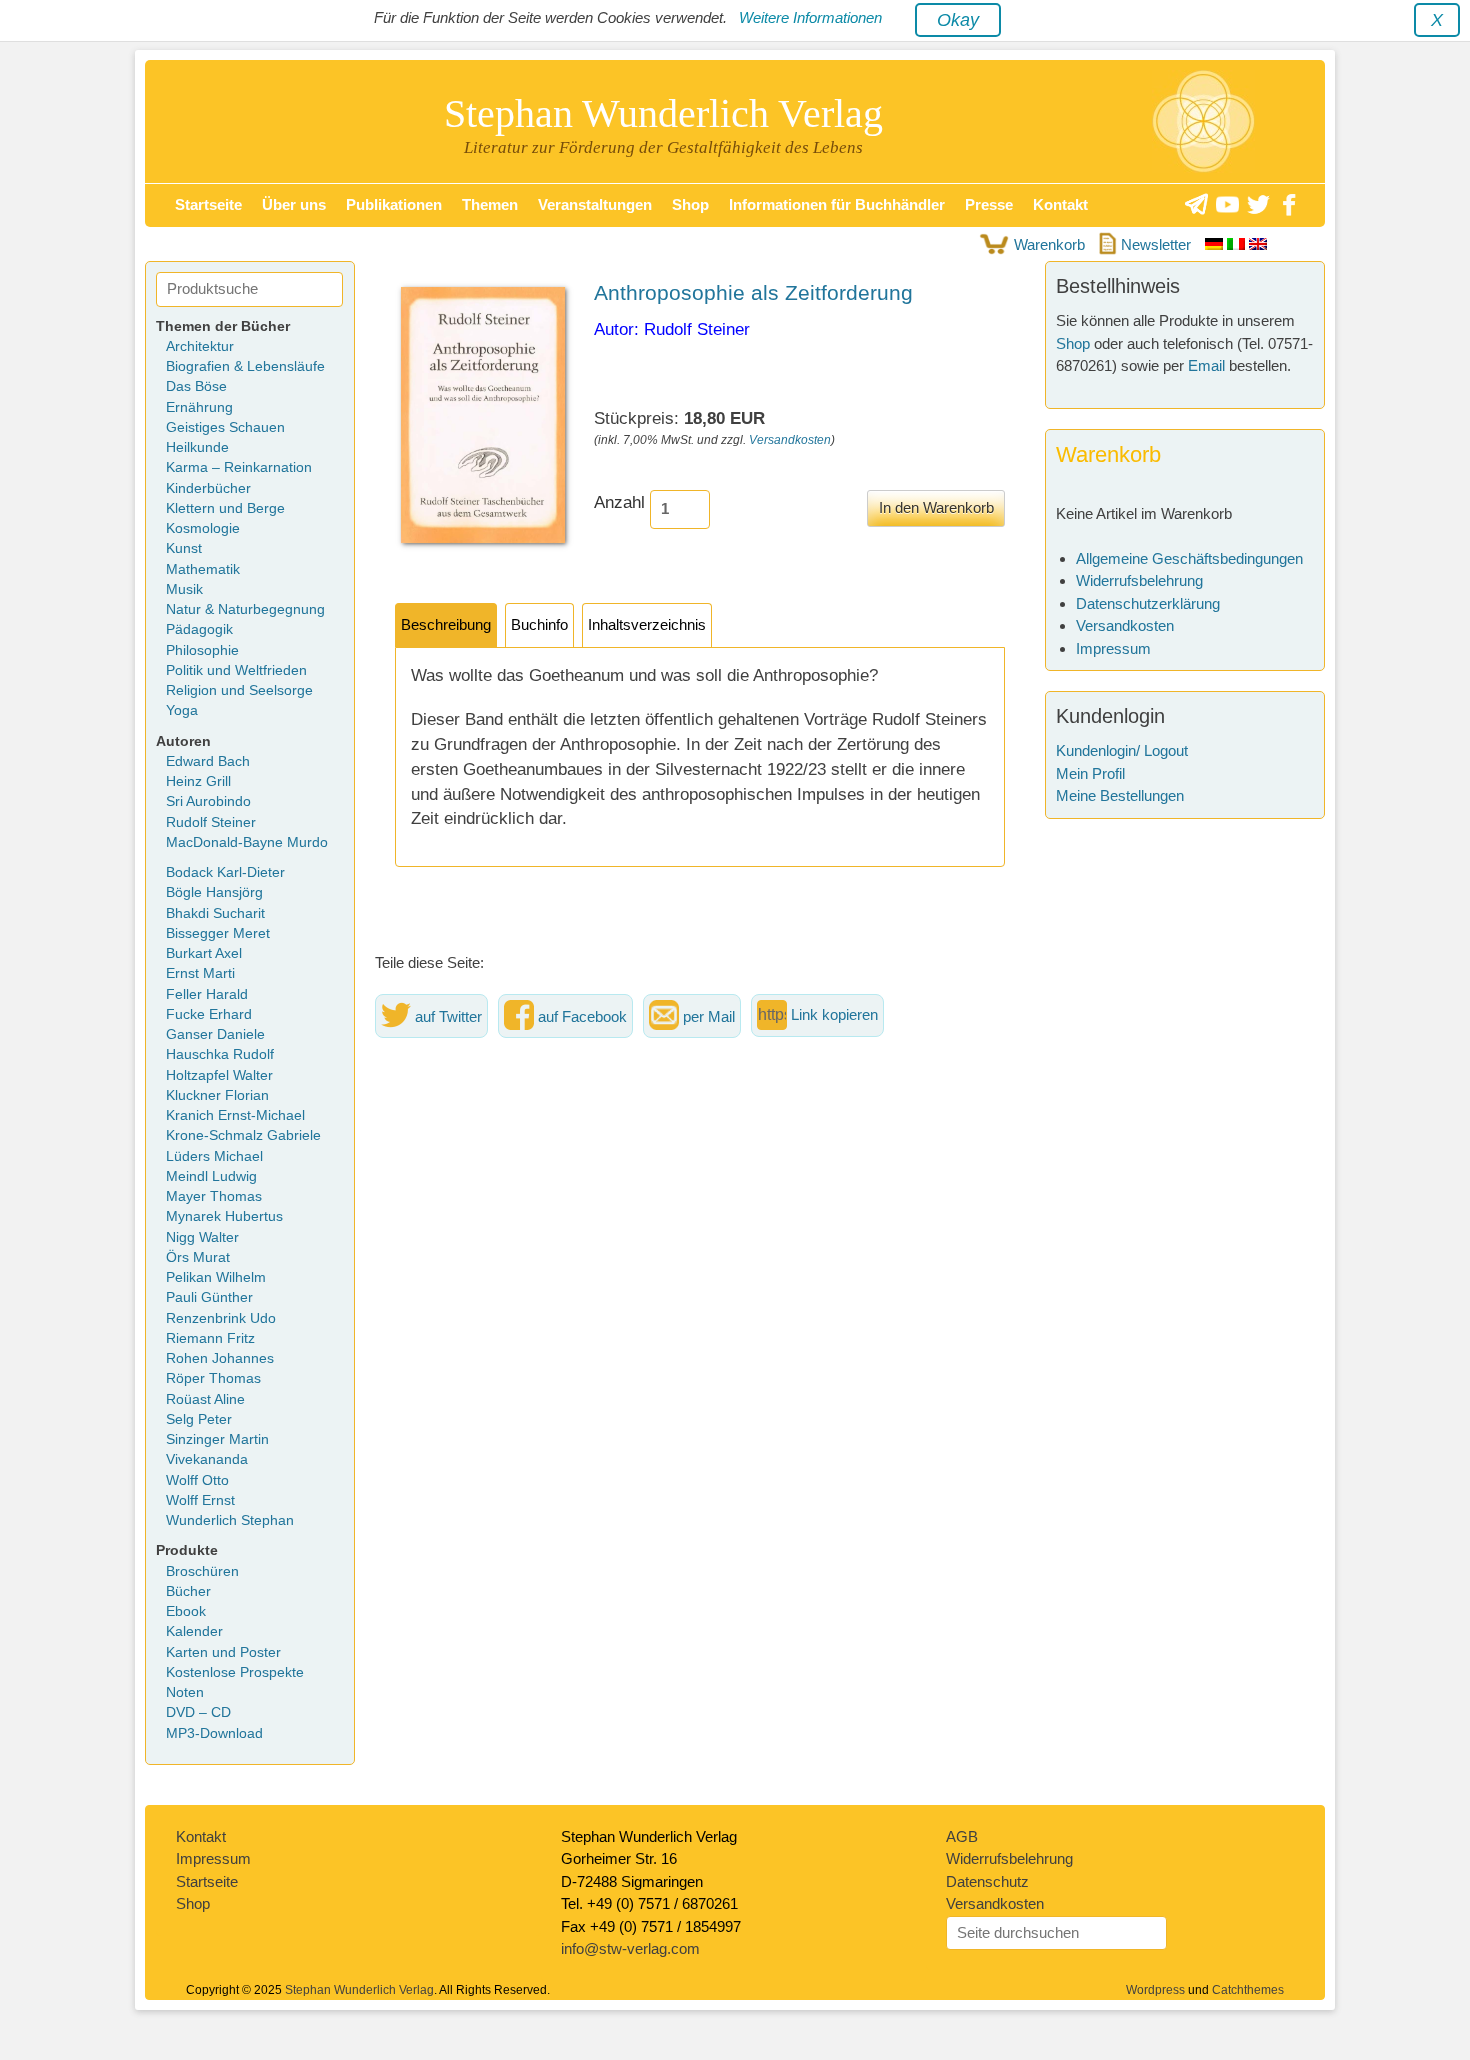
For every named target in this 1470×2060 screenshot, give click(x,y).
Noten (185, 1692)
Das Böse (196, 386)
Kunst (184, 548)
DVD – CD (198, 1712)
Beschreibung (446, 625)
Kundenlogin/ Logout (1122, 750)
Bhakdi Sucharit (215, 913)
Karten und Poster (223, 1652)
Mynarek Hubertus (224, 1216)
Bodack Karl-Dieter (225, 872)
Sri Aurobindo (208, 801)
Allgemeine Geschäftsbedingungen (1189, 558)
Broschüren (202, 1571)
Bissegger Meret (218, 933)
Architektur (200, 346)
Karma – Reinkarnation (239, 467)
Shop (690, 204)
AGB (962, 1836)
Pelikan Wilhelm (216, 1277)
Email (1206, 365)
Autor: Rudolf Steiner (672, 329)
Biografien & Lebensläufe (245, 366)
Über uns (294, 204)
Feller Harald (207, 994)
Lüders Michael (214, 1156)
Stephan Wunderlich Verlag (663, 113)
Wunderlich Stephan (230, 1520)
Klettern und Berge (225, 508)
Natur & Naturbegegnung (245, 609)
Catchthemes (1248, 1990)
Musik (184, 589)
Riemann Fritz (210, 1338)
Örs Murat (198, 1257)
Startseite (208, 204)
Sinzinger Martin (217, 1439)
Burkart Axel (204, 953)
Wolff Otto (197, 1480)
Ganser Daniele (215, 1034)
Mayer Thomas (214, 1196)
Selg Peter (199, 1419)
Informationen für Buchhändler (837, 204)
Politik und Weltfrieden (236, 670)
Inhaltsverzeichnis (647, 625)
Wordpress (1155, 1990)
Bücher (188, 1591)
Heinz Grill (198, 781)
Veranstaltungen (595, 204)
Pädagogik (199, 629)
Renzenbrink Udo (221, 1318)
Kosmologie (203, 528)
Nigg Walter (202, 1237)
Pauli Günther (209, 1297)
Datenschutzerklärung (1148, 603)
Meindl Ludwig (211, 1176)
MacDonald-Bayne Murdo (247, 842)
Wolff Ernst (200, 1500)
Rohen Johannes (220, 1358)
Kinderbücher (208, 488)
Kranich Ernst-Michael (235, 1115)
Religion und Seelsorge (239, 690)
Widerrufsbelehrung (1139, 580)
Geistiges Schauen (225, 427)
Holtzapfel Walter (219, 1075)
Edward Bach (208, 761)
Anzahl (619, 502)
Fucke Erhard (209, 1014)
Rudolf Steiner (211, 822)
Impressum (1113, 648)
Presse (989, 204)
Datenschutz (987, 1881)
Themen (490, 204)
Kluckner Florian (217, 1095)
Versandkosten (790, 440)
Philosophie (202, 650)
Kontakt (1060, 204)
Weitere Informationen (810, 17)
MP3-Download (214, 1733)
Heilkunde (197, 447)
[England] (1258, 244)
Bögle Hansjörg (214, 892)
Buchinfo (539, 625)
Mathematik (203, 569)
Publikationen (394, 204)
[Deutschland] (1216, 244)
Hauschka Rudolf (220, 1054)
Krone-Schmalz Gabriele (243, 1135)
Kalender (194, 1631)
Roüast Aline (205, 1399)
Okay (958, 20)
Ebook (186, 1611)
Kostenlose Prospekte (235, 1672)
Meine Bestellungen (1120, 795)
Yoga (182, 710)
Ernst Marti (200, 973)
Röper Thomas (213, 1378)
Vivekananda (207, 1459)
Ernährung (199, 407)
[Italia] (1238, 244)
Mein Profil (1090, 773)
